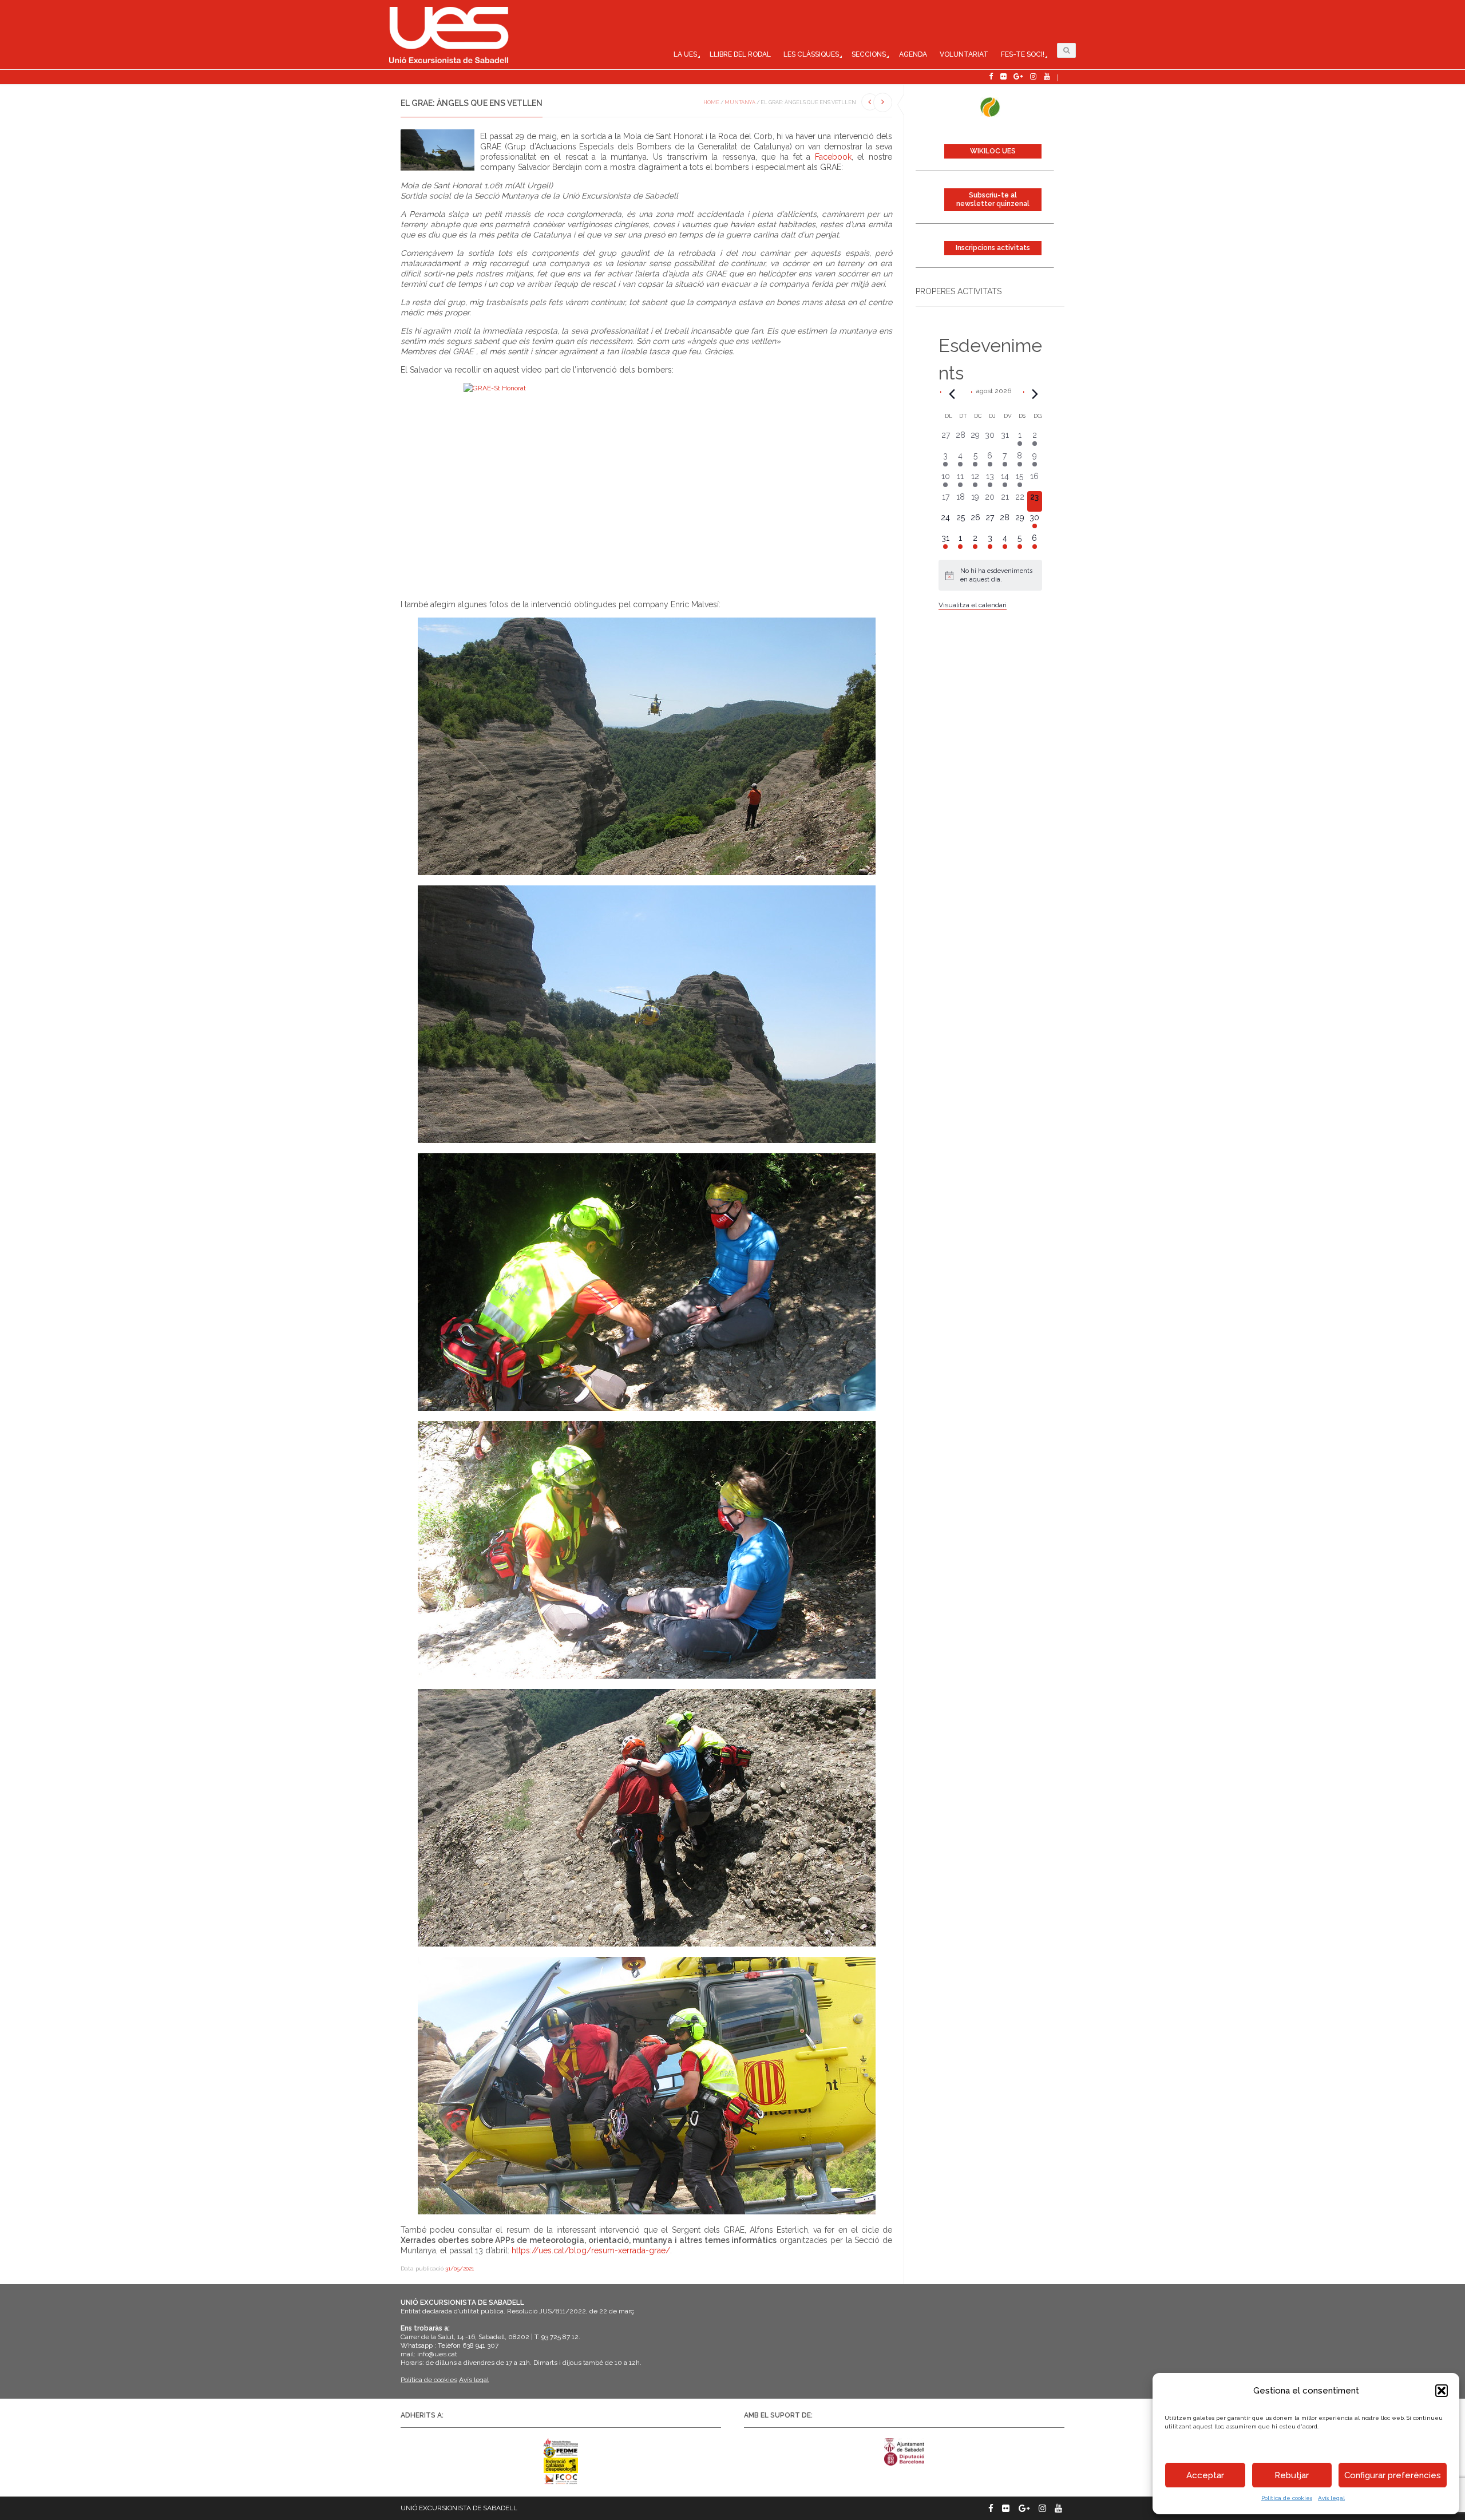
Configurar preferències (1393, 2475)
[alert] (990, 575)
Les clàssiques (811, 54)
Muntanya (740, 102)
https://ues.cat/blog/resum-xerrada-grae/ (591, 2250)
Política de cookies (1287, 2498)
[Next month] (1035, 394)
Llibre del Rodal (740, 54)
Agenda (913, 54)
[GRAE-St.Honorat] (646, 486)
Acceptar (1205, 2475)
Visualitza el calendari (973, 605)
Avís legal (1331, 2498)
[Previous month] (952, 394)
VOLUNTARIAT (964, 54)
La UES (685, 54)
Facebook (833, 157)
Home (711, 102)
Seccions (869, 54)
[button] (1442, 2391)
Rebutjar (1292, 2475)
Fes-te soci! (1023, 54)
